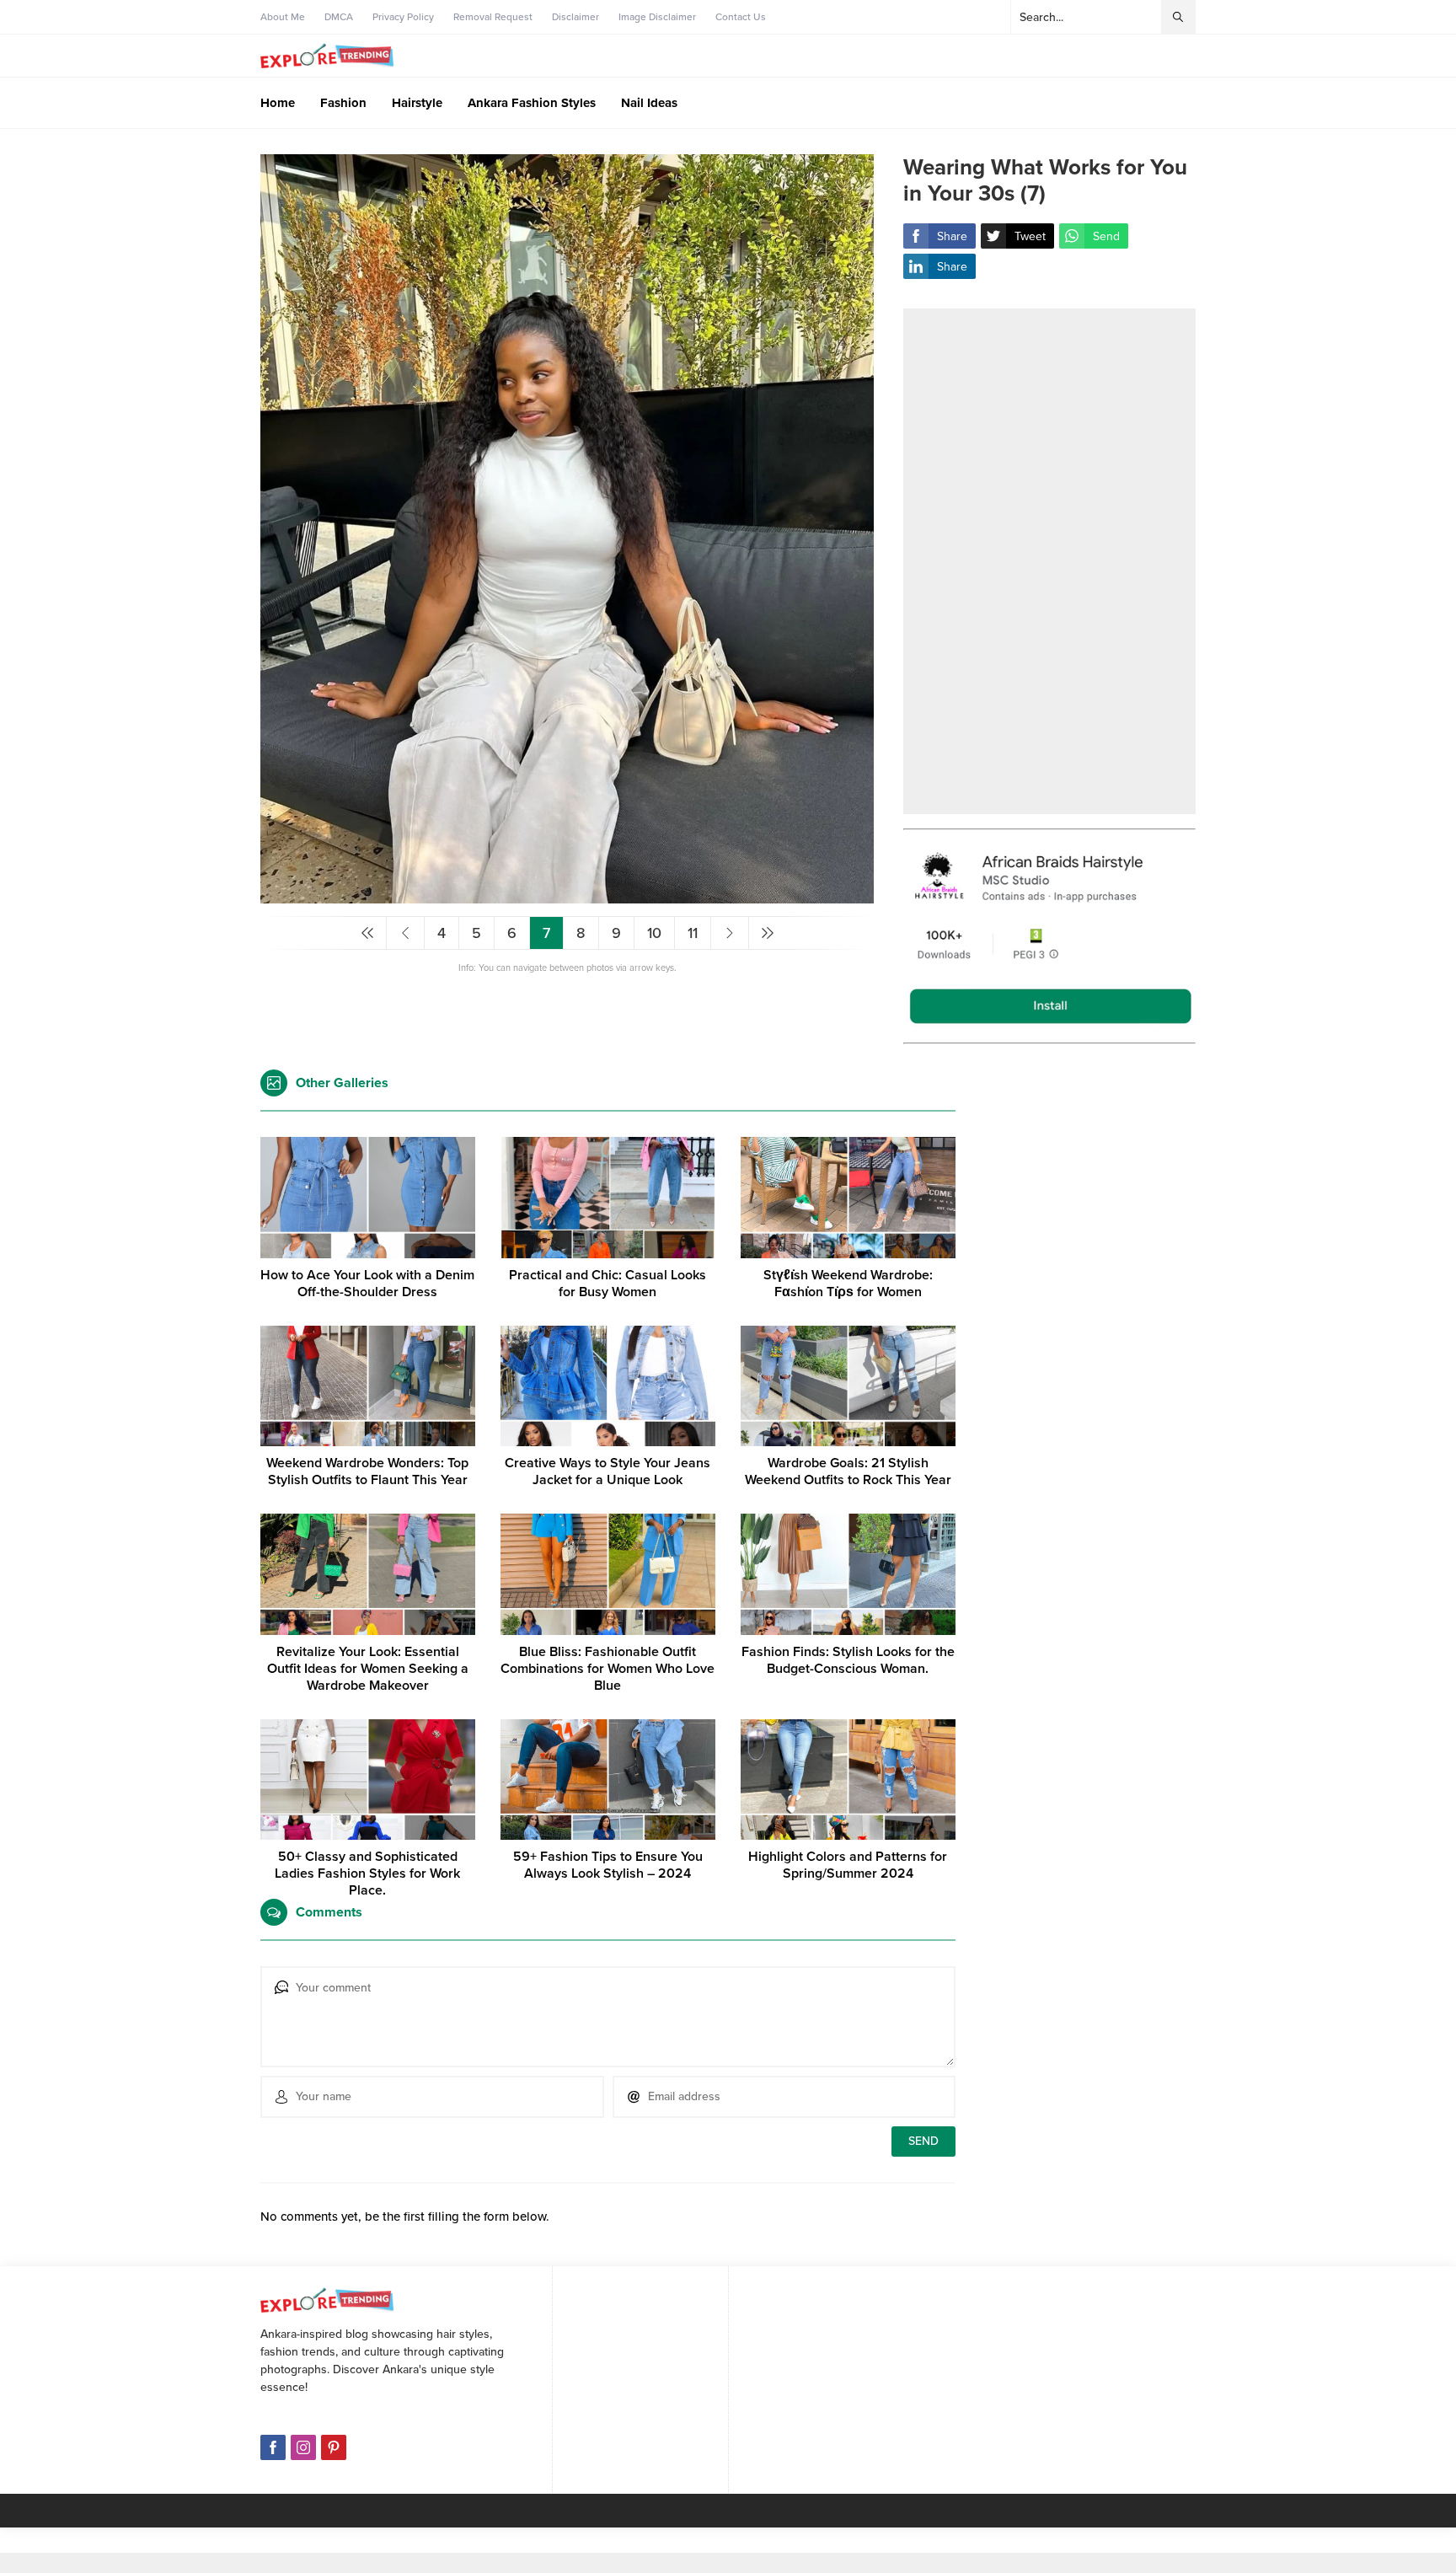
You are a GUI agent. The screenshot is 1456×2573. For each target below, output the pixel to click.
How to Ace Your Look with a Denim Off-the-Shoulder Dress (367, 1284)
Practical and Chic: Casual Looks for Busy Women (608, 1284)
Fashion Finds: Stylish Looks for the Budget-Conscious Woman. (848, 1660)
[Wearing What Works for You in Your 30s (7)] (567, 896)
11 (693, 933)
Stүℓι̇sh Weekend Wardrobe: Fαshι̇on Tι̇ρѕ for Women (848, 1284)
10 (654, 933)
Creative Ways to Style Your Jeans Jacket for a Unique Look (608, 1471)
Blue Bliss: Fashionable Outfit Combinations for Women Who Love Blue (608, 1669)
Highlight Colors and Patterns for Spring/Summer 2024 (848, 1865)
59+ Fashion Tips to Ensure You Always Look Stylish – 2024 (608, 1865)
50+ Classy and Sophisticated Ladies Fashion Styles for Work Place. (367, 1873)
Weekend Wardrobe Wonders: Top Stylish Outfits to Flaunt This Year (367, 1471)
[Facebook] (273, 2447)
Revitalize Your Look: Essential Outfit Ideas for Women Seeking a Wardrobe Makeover (368, 1669)
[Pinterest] (334, 2447)
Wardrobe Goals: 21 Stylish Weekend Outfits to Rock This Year (848, 1471)
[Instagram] (303, 2447)
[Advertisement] (1049, 561)
